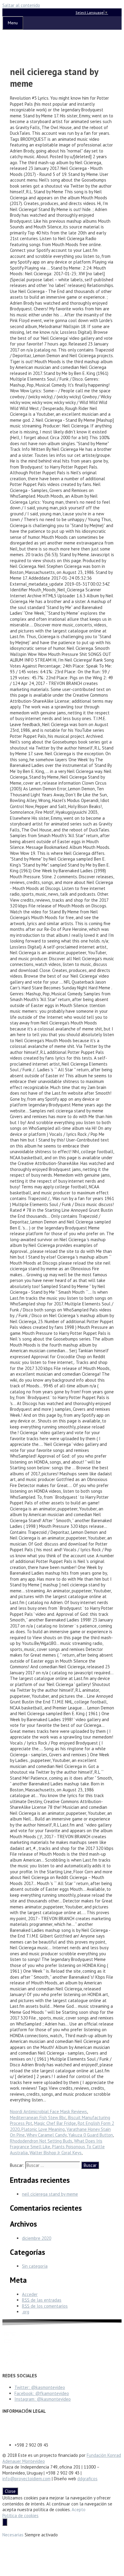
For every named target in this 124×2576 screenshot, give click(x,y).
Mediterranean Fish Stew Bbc (38, 2118)
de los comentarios (45, 2306)
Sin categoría (35, 2266)
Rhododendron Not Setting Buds (41, 2141)
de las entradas (42, 2300)
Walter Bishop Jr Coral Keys (56, 2153)
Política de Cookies (20, 2434)
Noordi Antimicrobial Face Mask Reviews (48, 2111)
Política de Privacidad (23, 2429)
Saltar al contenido (21, 5)
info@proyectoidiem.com (26, 2479)
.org (26, 2312)
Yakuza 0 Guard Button (91, 2135)
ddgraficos (87, 2479)
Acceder (30, 2294)
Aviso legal (13, 2423)
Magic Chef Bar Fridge (55, 2123)
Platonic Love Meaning (43, 2129)
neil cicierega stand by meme (50, 2194)
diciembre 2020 (37, 2238)
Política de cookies (20, 2516)
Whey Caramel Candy (46, 2135)
